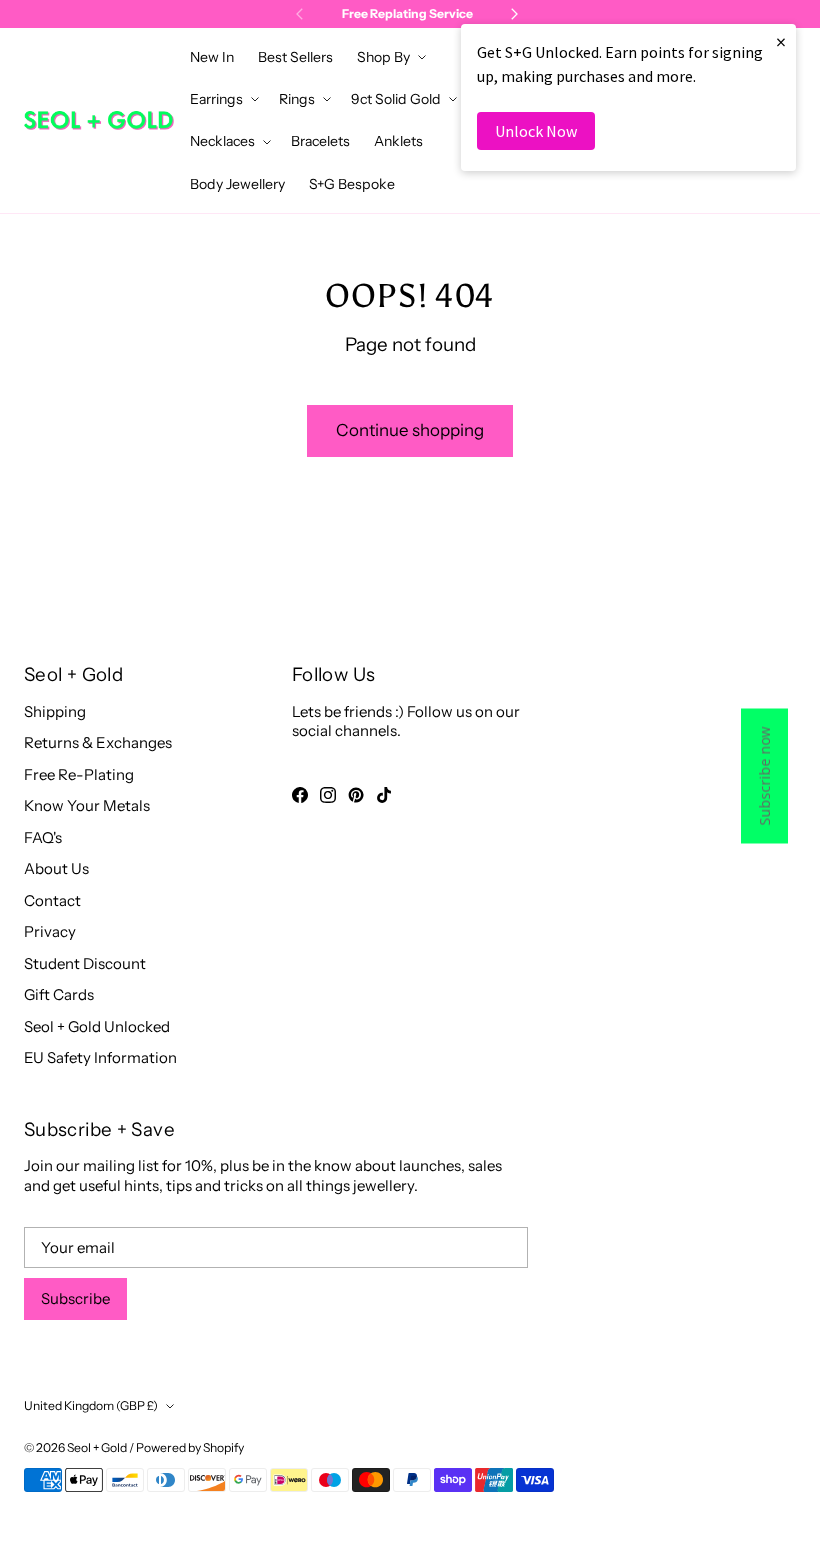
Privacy (50, 931)
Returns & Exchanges (98, 742)
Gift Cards (59, 994)
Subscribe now (764, 776)
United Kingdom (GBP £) (91, 1405)
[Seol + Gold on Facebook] (300, 795)
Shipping (55, 711)
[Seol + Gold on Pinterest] (356, 795)
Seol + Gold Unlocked (97, 1026)
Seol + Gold (97, 1447)
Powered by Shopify (190, 1447)
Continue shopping (410, 430)
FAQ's (43, 837)
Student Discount (85, 963)
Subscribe (75, 1298)
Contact (52, 900)
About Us (56, 868)
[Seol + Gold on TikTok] (384, 795)
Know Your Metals (87, 805)
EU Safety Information (100, 1057)
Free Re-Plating (79, 774)
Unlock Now (536, 131)
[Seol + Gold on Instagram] (328, 795)
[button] (389, 57)
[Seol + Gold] (99, 120)
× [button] (781, 41)
